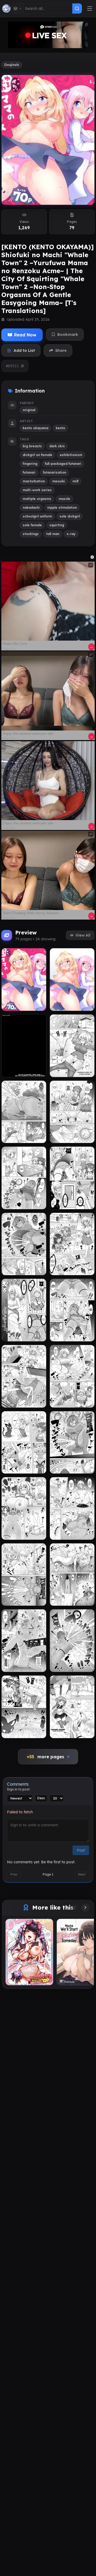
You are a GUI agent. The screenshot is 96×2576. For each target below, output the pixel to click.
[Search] (77, 9)
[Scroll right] (85, 1907)
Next (82, 1874)
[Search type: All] (18, 9)
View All (83, 935)
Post (81, 1850)
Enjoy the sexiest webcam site (28, 733)
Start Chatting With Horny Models (31, 913)
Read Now (25, 335)
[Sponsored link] (48, 601)
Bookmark (68, 335)
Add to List (24, 350)
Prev (14, 1874)
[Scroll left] (75, 1907)
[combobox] (48, 9)
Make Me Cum (15, 644)
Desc (41, 1798)
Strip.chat (9, 649)
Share (61, 350)
